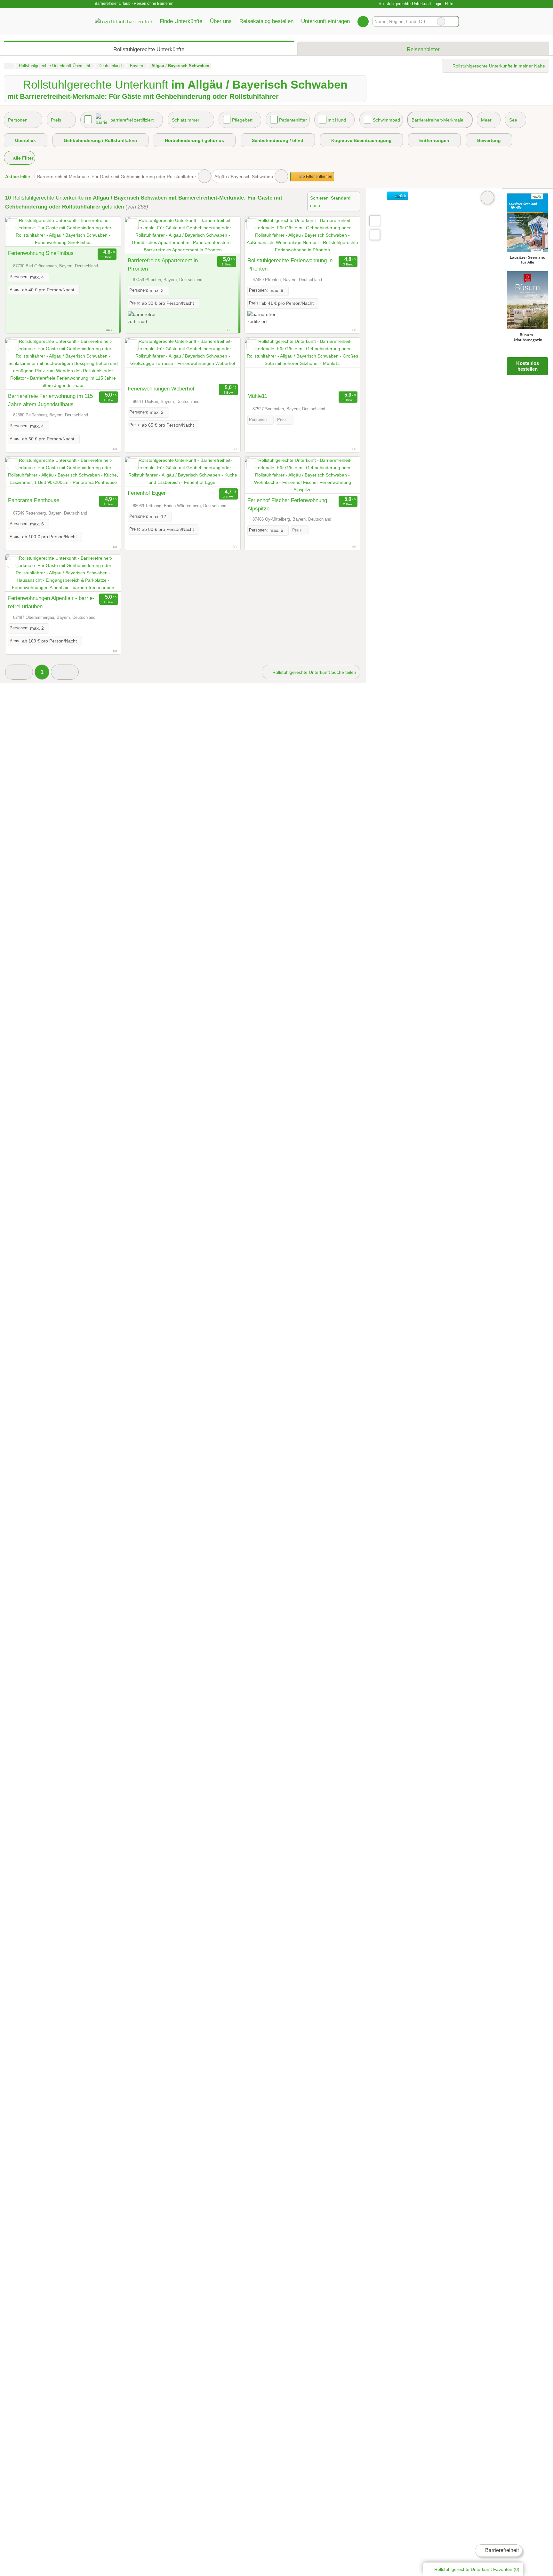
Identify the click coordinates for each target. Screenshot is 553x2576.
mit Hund (337, 120)
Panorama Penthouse (34, 500)
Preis (56, 120)
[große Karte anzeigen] (374, 220)
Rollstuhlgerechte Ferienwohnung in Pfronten (290, 264)
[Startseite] (8, 66)
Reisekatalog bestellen (266, 21)
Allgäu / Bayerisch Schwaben (244, 177)
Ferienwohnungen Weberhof (161, 389)
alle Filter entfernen (315, 177)
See (513, 120)
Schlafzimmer (186, 120)
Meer (486, 120)
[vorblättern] (105, 232)
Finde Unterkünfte (181, 21)
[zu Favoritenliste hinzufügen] (13, 224)
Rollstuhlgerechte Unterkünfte (149, 49)
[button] (19, 672)
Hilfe (449, 4)
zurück (400, 196)
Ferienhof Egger (147, 493)
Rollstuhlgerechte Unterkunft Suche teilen (314, 672)
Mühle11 (257, 396)
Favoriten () (477, 2569)
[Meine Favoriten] (363, 21)
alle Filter (23, 158)
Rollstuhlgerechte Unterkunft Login (410, 4)
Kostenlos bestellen (528, 366)
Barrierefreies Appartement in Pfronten (163, 264)
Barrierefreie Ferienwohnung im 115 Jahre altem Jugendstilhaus (50, 400)
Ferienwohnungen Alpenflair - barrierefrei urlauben (51, 602)
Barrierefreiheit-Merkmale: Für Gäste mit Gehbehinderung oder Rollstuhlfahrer (117, 177)
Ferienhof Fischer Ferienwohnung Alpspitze (287, 504)
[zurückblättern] (21, 232)
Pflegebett (242, 120)
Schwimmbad (386, 120)
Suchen (453, 21)
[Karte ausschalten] (487, 198)
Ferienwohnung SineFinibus (41, 253)
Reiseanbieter (423, 49)
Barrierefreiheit (501, 2550)
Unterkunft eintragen (325, 21)
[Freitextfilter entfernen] (441, 21)
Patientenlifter (293, 120)
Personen (18, 120)
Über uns (221, 21)
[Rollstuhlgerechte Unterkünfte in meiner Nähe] (375, 235)
